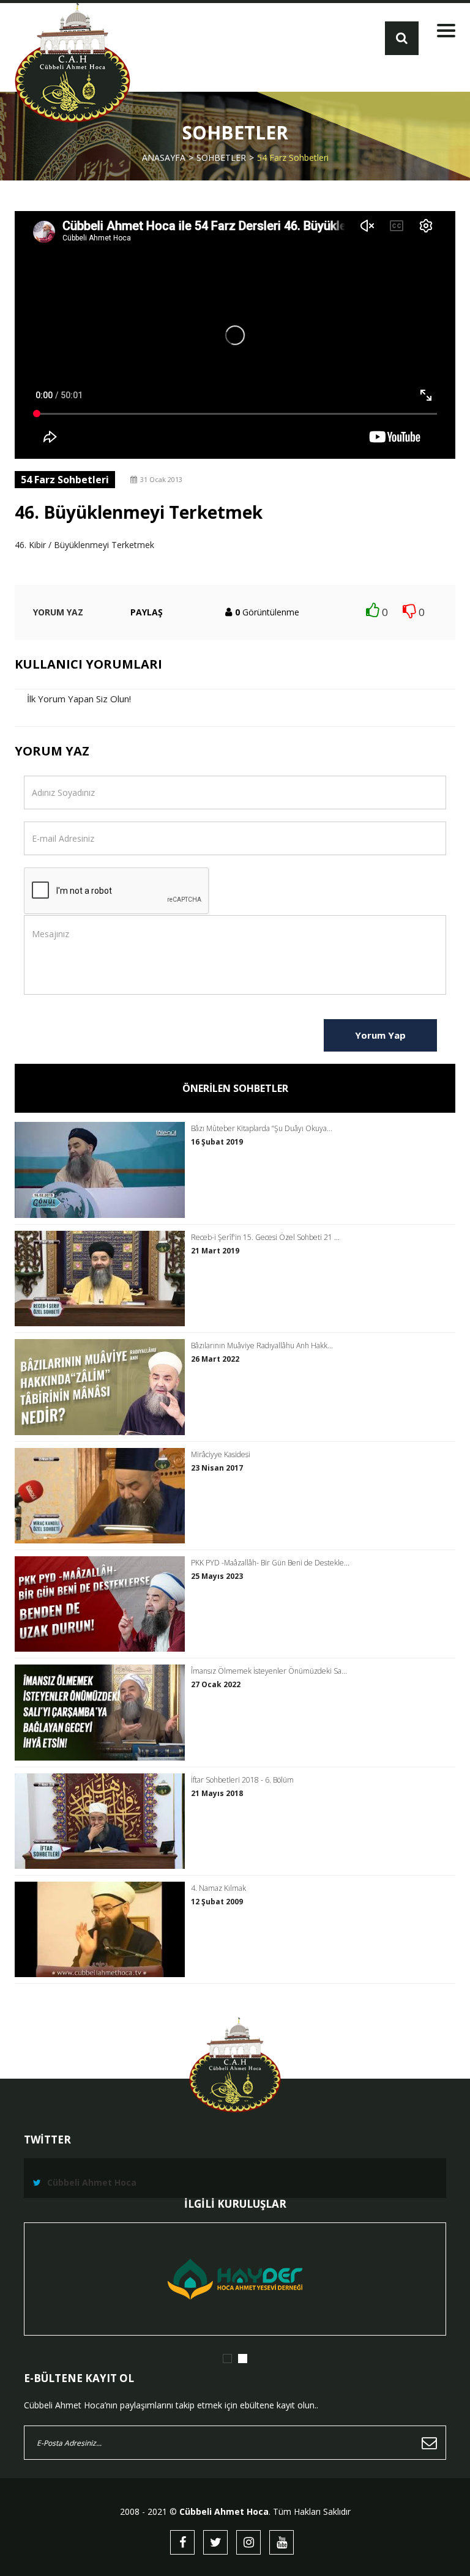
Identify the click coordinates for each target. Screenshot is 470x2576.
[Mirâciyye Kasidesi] (103, 1496)
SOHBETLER (221, 158)
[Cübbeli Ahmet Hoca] (73, 63)
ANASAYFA (164, 158)
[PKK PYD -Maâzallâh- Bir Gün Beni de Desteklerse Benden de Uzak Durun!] (103, 1604)
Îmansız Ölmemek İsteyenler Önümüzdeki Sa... (269, 1671)
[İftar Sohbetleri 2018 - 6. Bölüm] (103, 1821)
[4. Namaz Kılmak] (103, 1929)
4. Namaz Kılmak (218, 1888)
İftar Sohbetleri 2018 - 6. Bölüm (242, 1780)
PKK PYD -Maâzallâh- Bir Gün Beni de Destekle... (270, 1563)
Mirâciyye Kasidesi (221, 1455)
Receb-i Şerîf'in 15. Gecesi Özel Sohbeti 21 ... (265, 1238)
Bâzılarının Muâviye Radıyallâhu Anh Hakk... (262, 1346)
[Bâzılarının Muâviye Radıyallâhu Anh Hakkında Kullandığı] (103, 1387)
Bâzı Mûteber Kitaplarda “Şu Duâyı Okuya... (262, 1129)
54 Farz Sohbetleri (293, 158)
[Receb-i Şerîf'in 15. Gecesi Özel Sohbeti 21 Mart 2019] (103, 1279)
